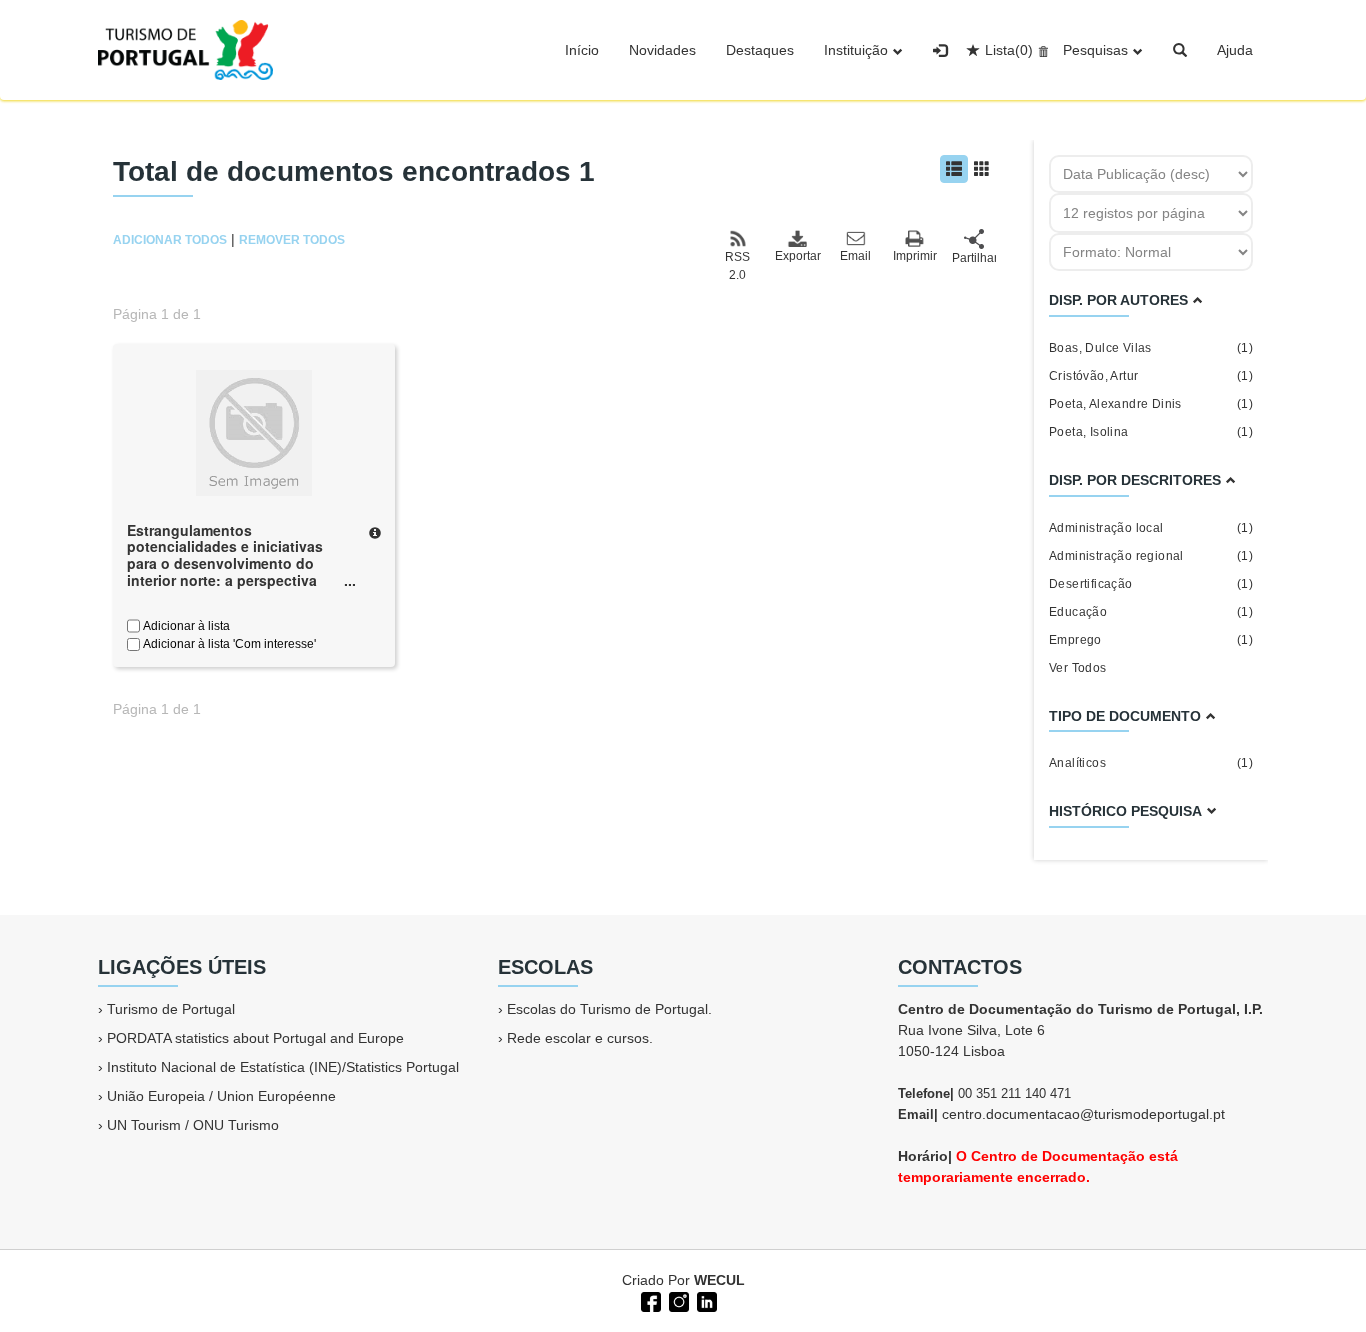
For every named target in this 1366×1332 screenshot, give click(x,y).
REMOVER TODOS (292, 240)
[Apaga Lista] (1040, 50)
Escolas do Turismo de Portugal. (609, 1009)
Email (855, 256)
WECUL (719, 1280)
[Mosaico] (982, 169)
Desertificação (1151, 584)
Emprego (1151, 640)
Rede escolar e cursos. (580, 1038)
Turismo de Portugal (171, 1009)
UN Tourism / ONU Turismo (193, 1125)
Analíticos (1151, 763)
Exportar (797, 256)
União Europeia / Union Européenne (221, 1096)
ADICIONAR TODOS (170, 240)
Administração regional (1151, 556)
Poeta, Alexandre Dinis (1151, 404)
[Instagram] (677, 1300)
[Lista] (954, 169)
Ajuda (1235, 50)
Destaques (760, 50)
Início (582, 50)
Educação (1151, 612)
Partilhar (974, 258)
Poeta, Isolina (1151, 432)
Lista (1009, 50)
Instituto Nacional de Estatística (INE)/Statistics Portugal (283, 1067)
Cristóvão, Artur (1151, 376)
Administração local (1151, 528)
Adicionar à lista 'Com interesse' (228, 644)
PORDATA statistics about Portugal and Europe (255, 1038)
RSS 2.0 (737, 266)
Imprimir (915, 256)
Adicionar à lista (185, 626)
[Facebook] (649, 1300)
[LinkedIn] (705, 1300)
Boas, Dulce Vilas (1151, 348)
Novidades (662, 50)
